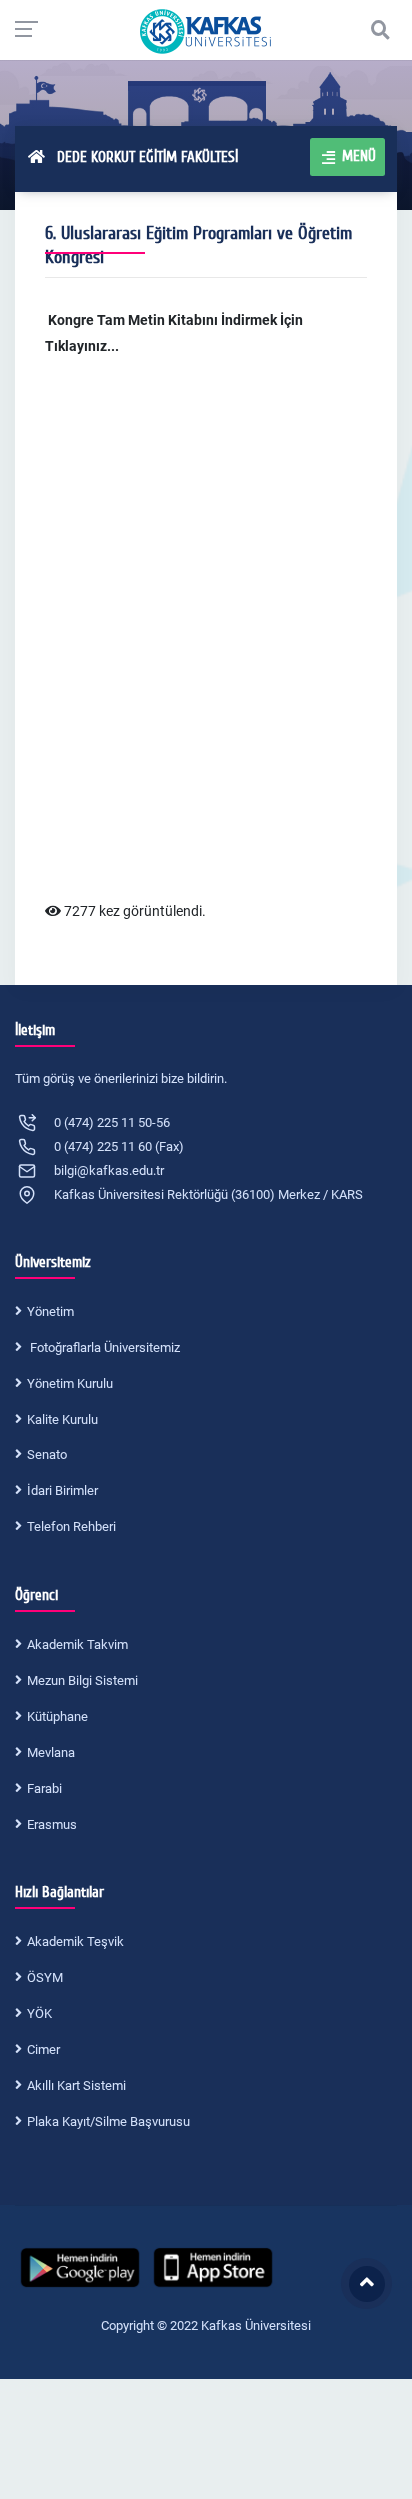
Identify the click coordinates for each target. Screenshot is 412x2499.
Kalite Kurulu (62, 1419)
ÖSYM (45, 1977)
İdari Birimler (62, 1490)
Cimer (43, 2049)
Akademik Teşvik (75, 1941)
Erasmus (52, 1824)
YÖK (39, 2013)
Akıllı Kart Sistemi (76, 2085)
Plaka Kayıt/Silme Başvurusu (108, 2121)
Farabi (44, 1788)
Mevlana (51, 1752)
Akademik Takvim (77, 1644)
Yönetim (50, 1311)
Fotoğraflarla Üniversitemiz (103, 1347)
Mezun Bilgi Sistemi (82, 1680)
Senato (47, 1454)
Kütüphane (57, 1716)
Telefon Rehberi (71, 1526)
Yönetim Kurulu (70, 1383)
